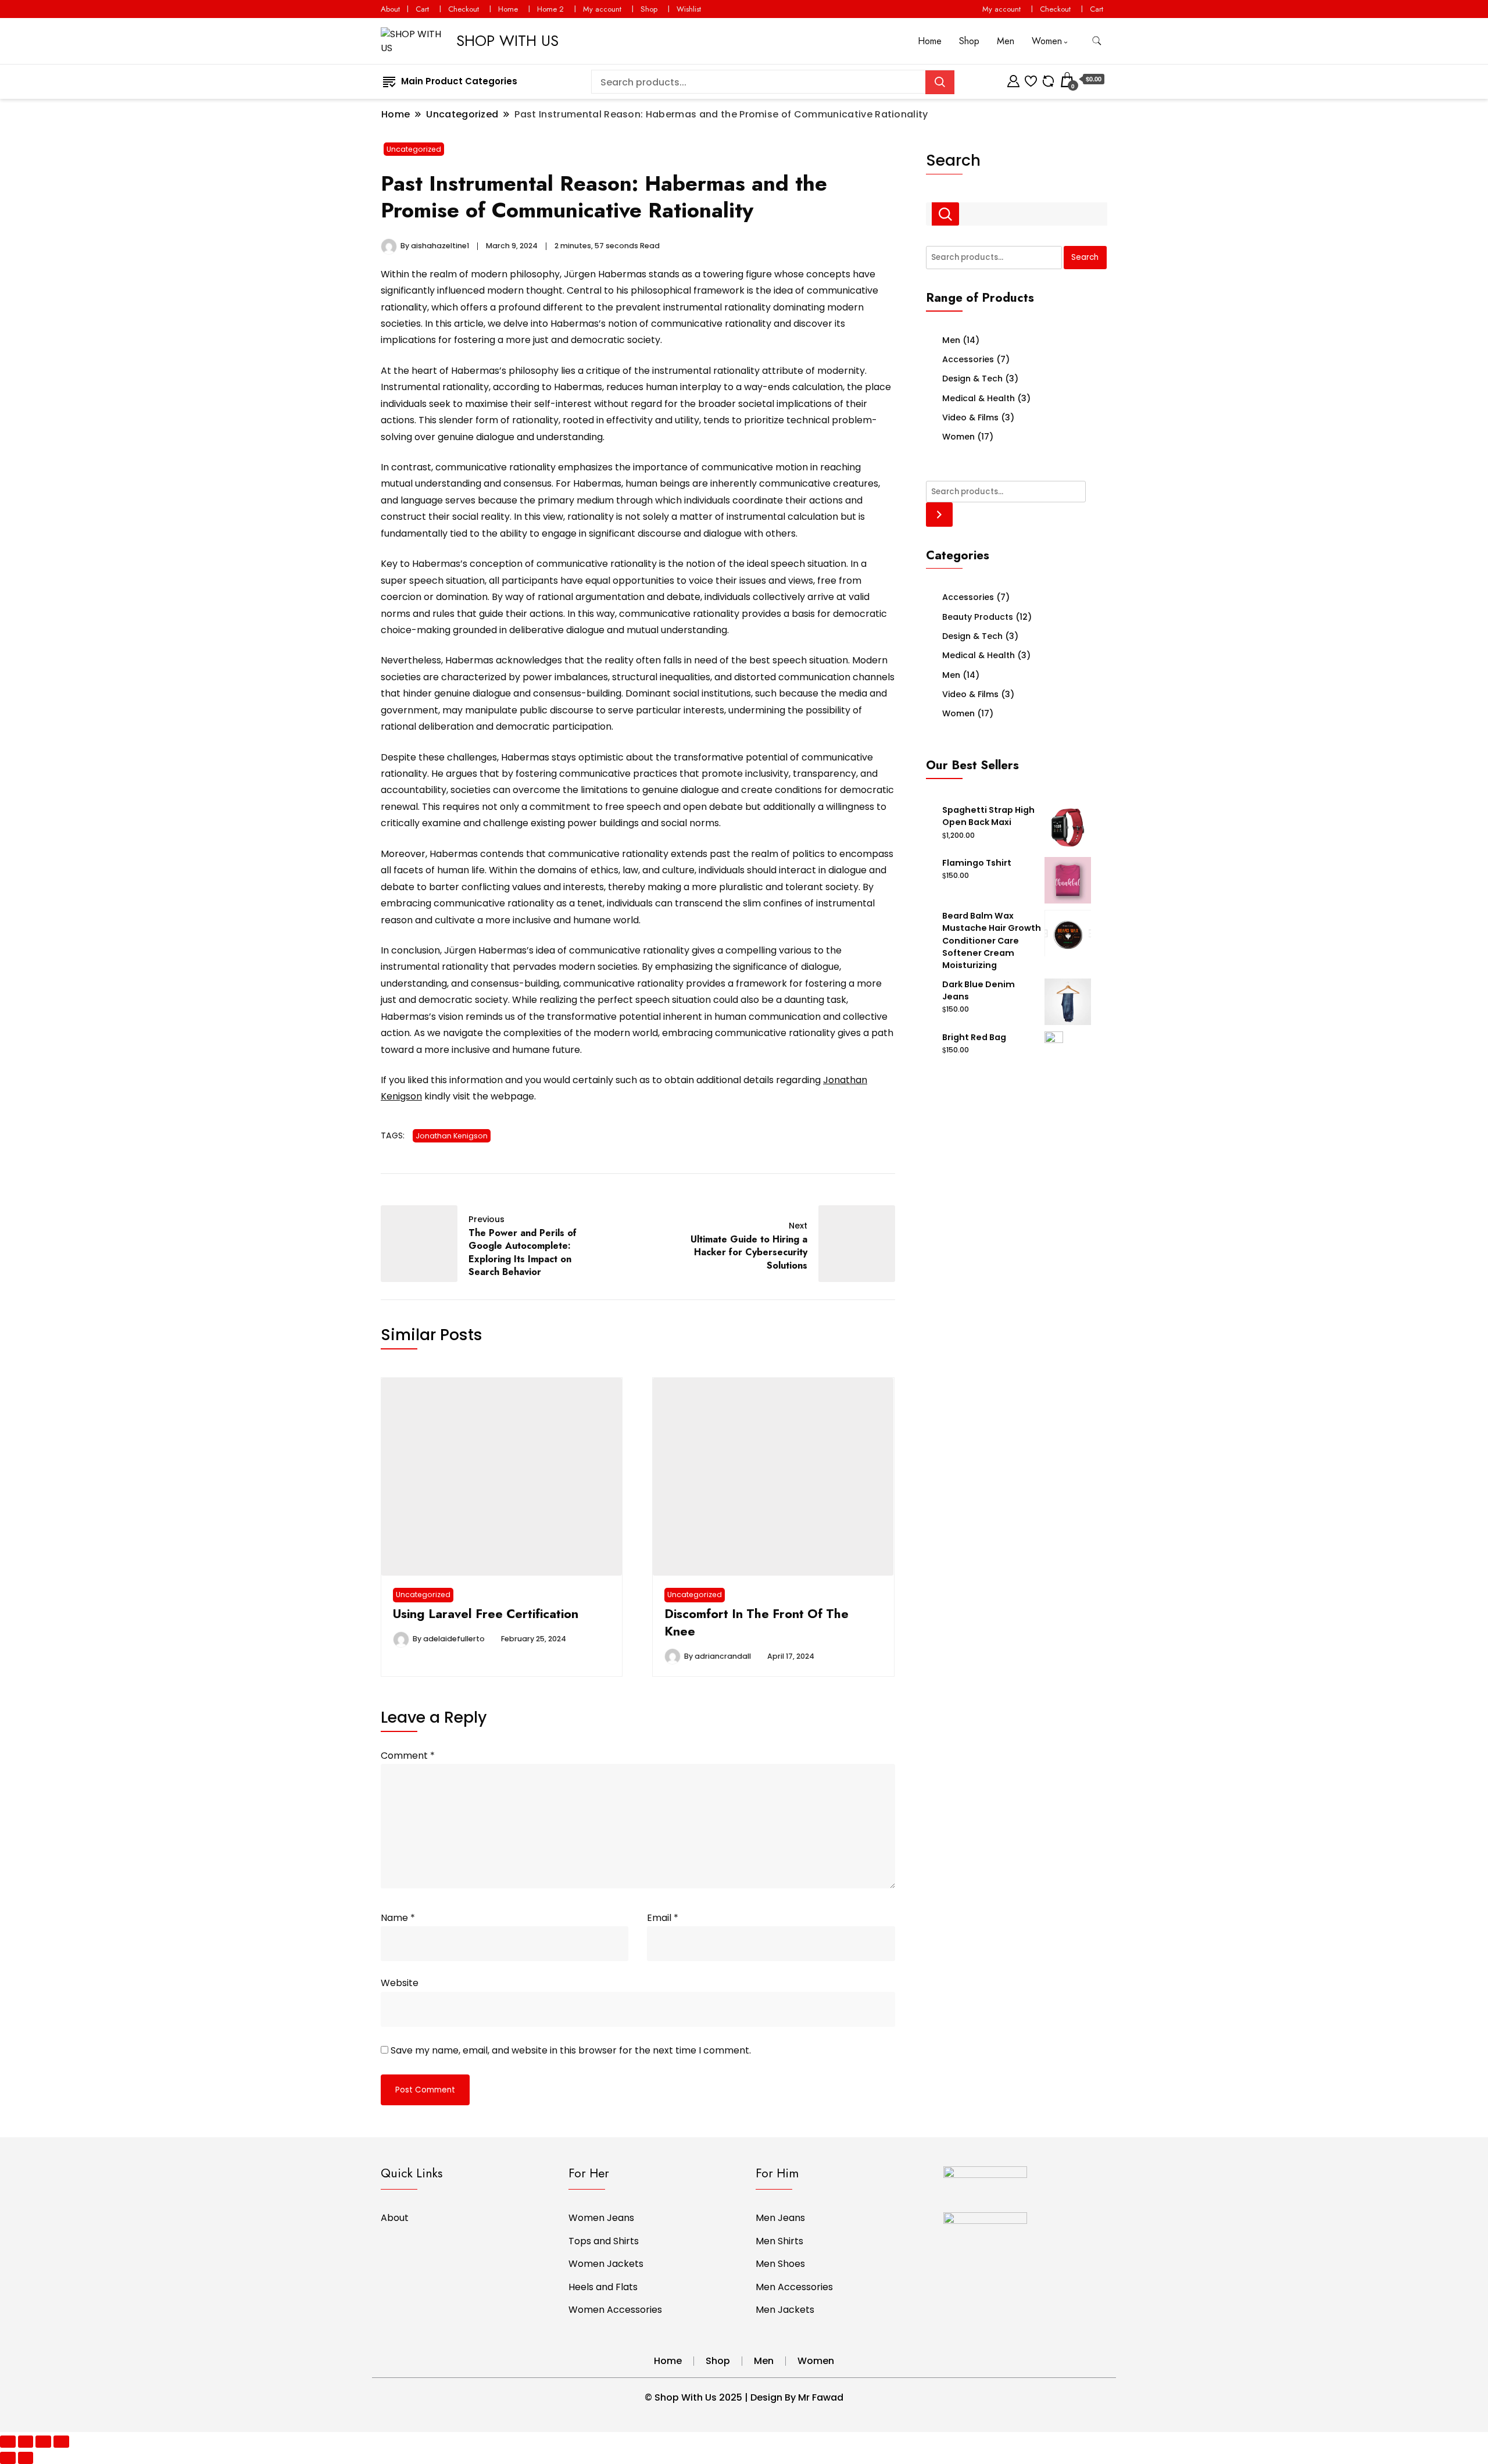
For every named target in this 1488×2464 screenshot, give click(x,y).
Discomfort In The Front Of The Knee (756, 1622)
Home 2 (550, 9)
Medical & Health (979, 398)
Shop (649, 9)
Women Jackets (606, 2264)
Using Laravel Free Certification (486, 1614)
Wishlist (689, 9)
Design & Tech (972, 378)
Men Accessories (794, 2287)
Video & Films (970, 417)
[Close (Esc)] (8, 2442)
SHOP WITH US (507, 41)
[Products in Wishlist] (1031, 79)
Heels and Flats (603, 2287)
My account (602, 9)
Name (398, 1918)
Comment (408, 1756)
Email (663, 1918)
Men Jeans (780, 2218)
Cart (422, 9)
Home (508, 9)
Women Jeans (601, 2218)
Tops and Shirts (604, 2241)
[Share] (26, 2442)
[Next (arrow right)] (26, 2458)
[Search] (940, 514)
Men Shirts (779, 2241)
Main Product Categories (459, 81)
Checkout (464, 9)
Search (953, 160)
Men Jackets (785, 2310)
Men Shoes (780, 2264)
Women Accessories (615, 2310)
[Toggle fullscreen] (43, 2442)
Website (400, 1983)
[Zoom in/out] (61, 2442)
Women (1047, 41)
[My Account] (1013, 79)
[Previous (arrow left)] (8, 2458)
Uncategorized (414, 149)
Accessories (968, 359)
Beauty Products (978, 617)
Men (1006, 41)
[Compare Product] (1048, 79)
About (390, 9)
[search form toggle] (1097, 41)
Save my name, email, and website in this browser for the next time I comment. (571, 2050)
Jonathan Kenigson (452, 1136)
